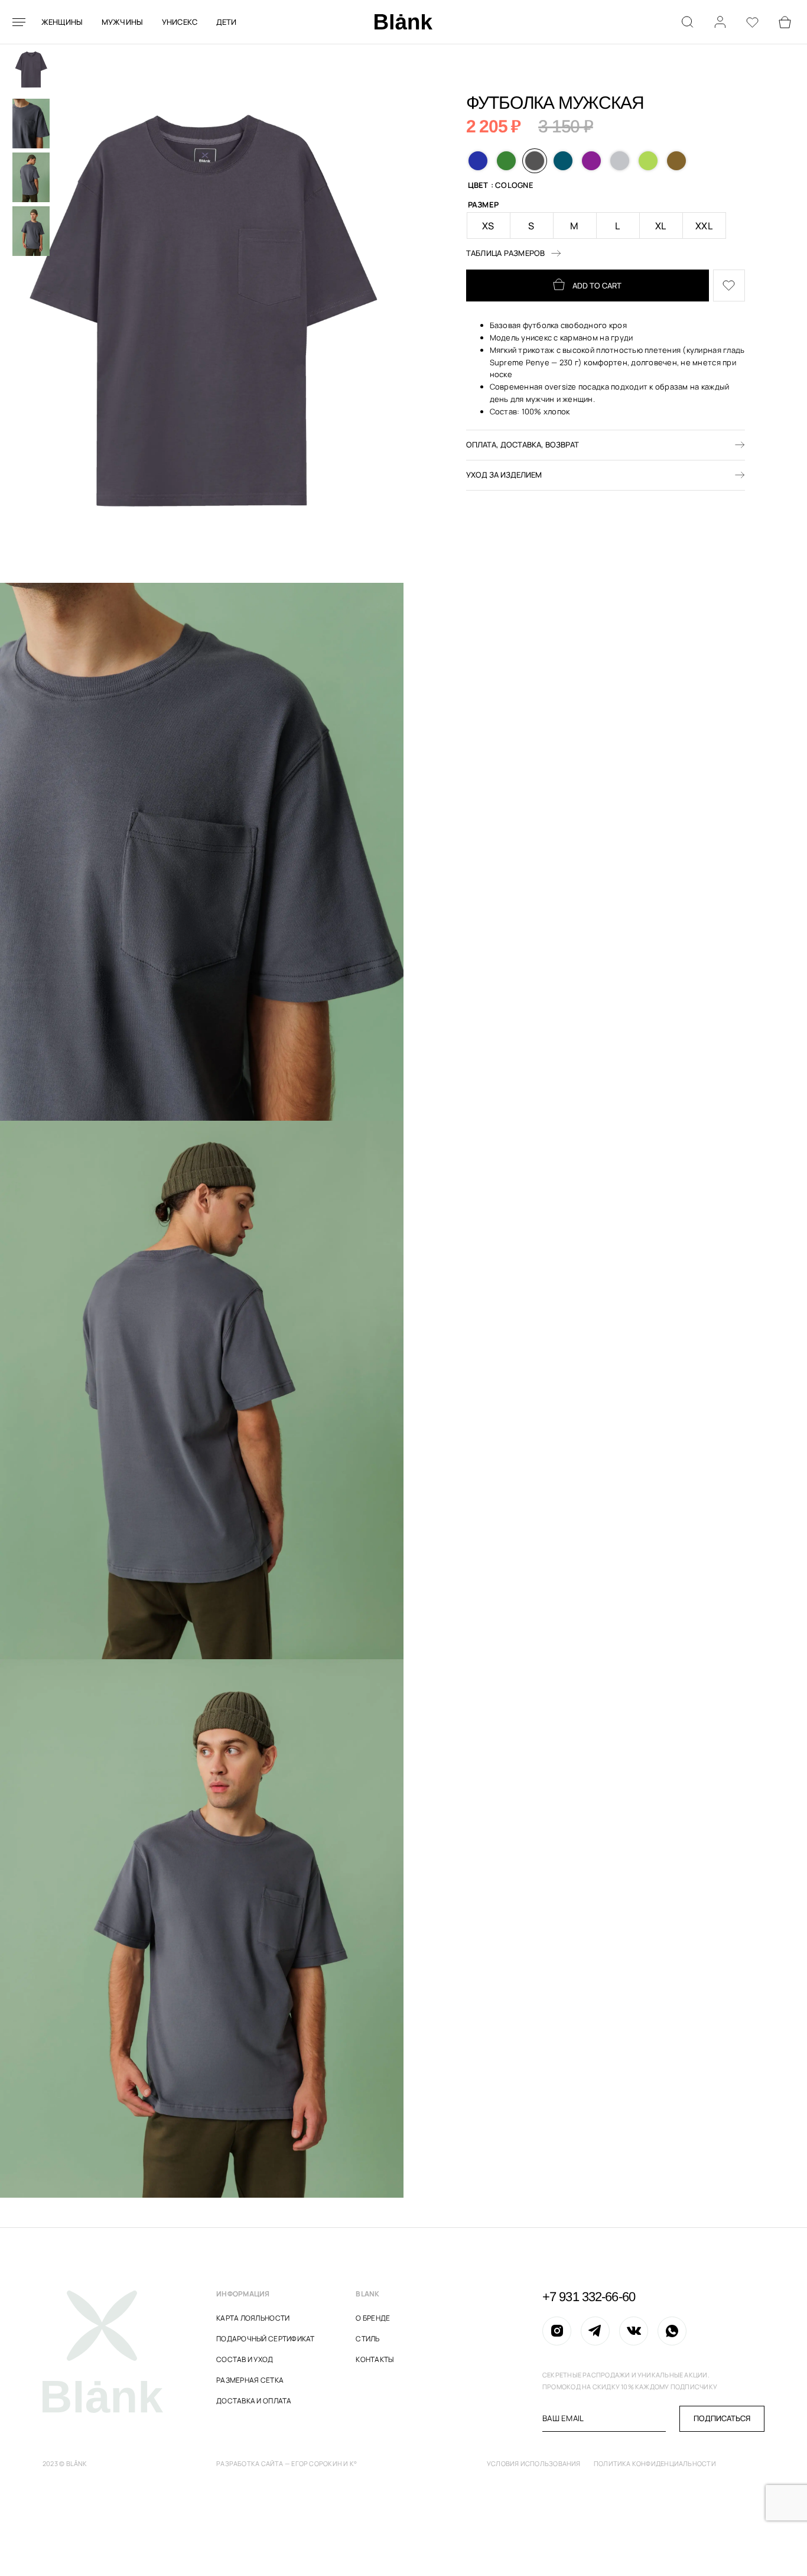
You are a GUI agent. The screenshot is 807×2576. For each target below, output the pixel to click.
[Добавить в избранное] (729, 286)
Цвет (478, 186)
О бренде (373, 2318)
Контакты (375, 2359)
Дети (227, 22)
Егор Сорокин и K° (324, 2463)
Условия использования (534, 2463)
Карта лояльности (253, 2318)
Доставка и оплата (254, 2401)
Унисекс (180, 22)
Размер (484, 205)
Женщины (62, 22)
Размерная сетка (250, 2380)
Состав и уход (245, 2359)
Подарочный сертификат (265, 2339)
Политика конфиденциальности (655, 2463)
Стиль (367, 2339)
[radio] (478, 161)
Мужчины (123, 22)
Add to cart (597, 285)
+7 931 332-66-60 (589, 2297)
